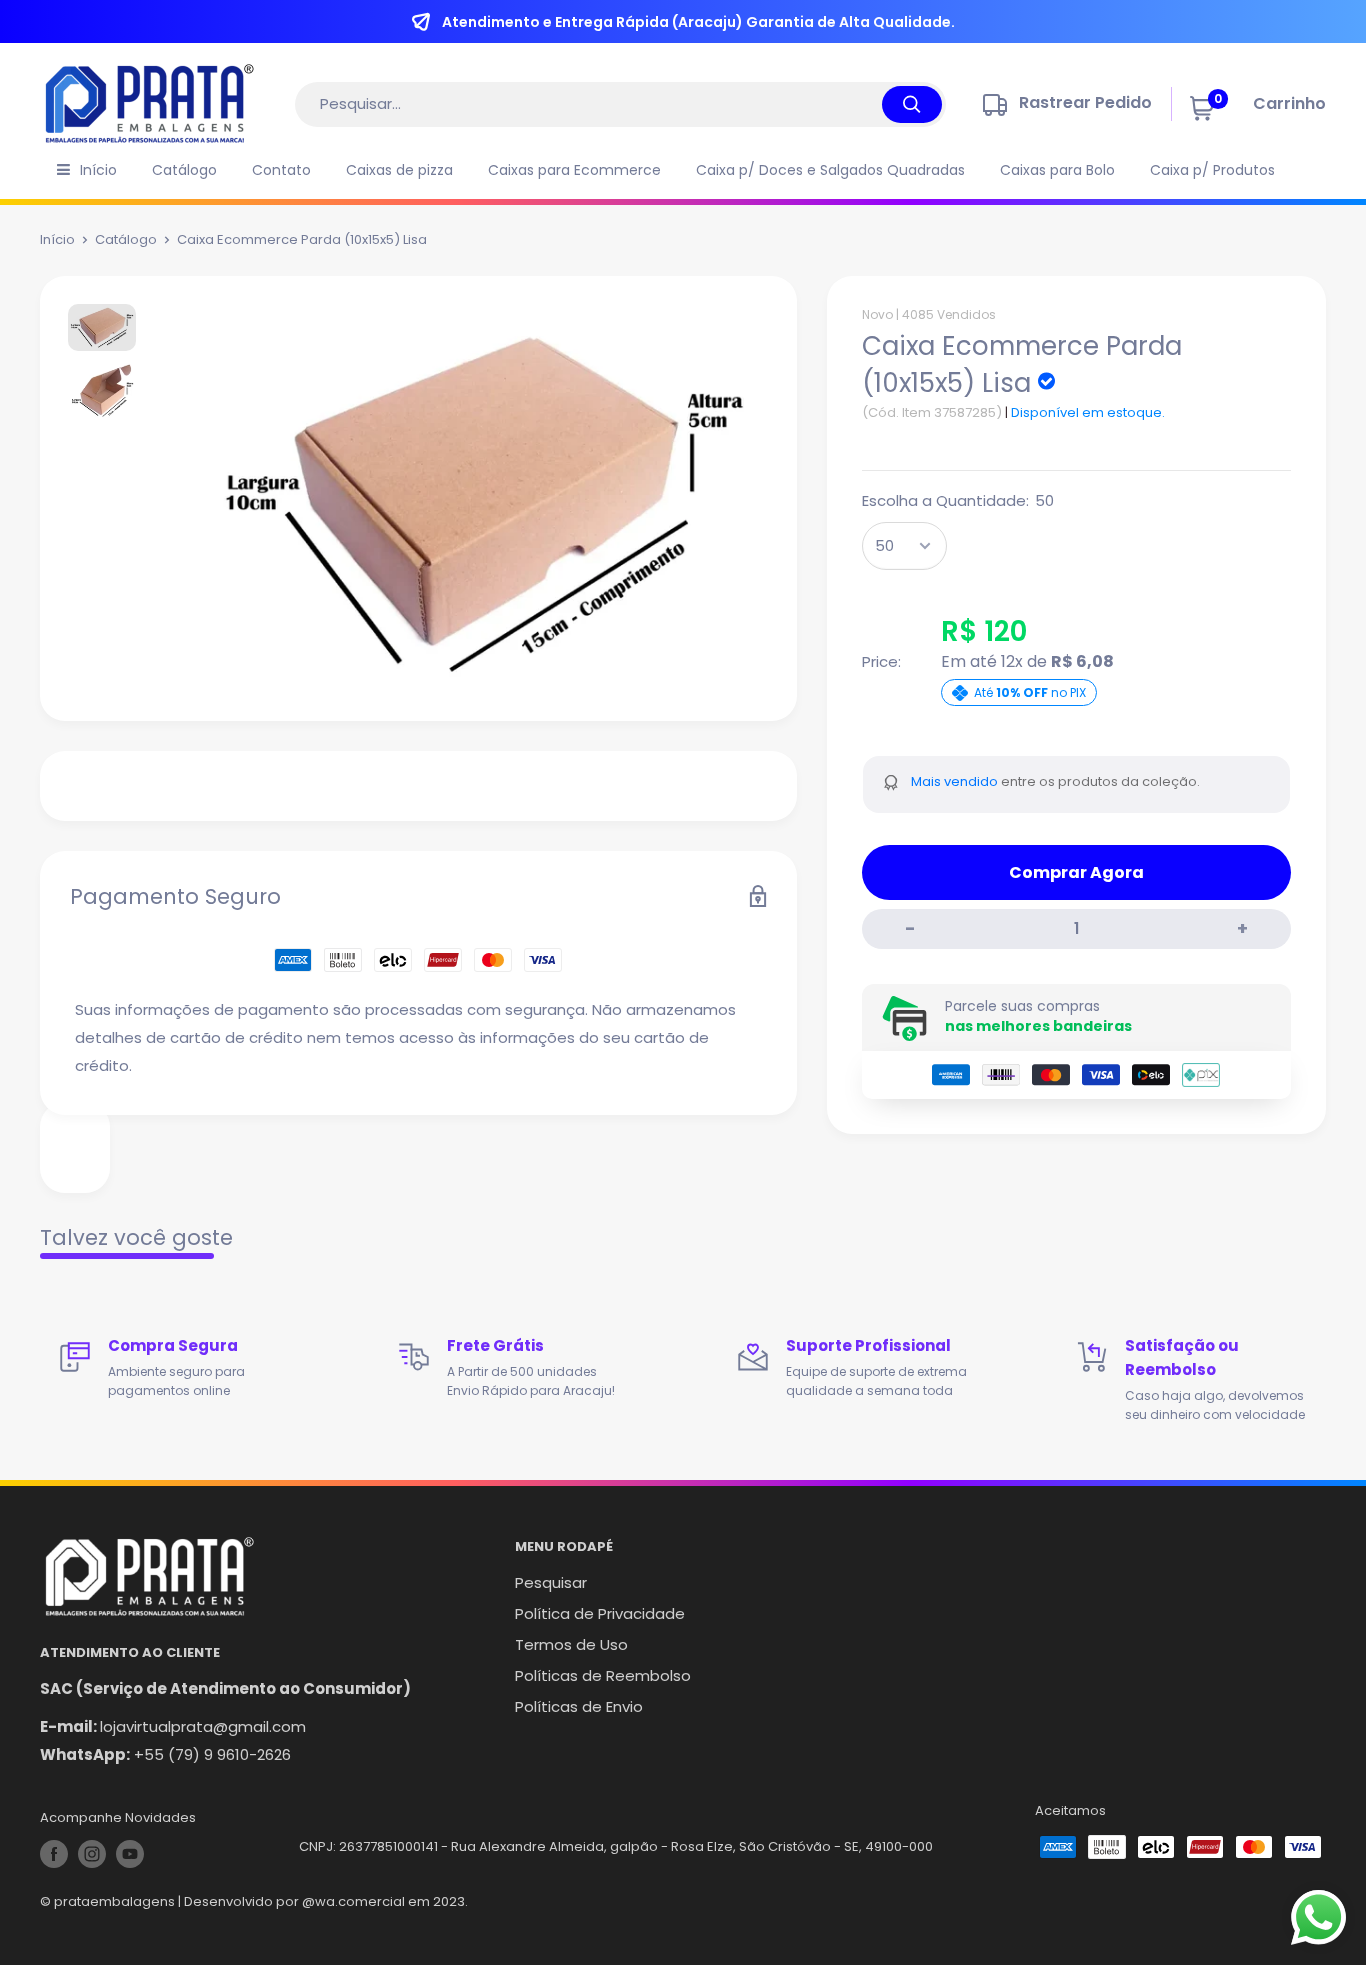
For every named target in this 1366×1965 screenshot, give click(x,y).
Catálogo (184, 170)
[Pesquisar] (912, 104)
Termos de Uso (571, 1644)
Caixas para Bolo (1057, 170)
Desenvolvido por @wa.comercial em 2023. (326, 1901)
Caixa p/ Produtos (1212, 170)
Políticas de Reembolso (603, 1675)
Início (98, 170)
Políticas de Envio (579, 1706)
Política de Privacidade (600, 1613)
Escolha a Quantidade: (958, 500)
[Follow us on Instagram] (92, 1854)
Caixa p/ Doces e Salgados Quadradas (830, 170)
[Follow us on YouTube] (130, 1854)
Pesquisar (551, 1582)
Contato (281, 170)
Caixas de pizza (399, 170)
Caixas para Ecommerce (574, 170)
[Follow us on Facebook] (54, 1854)
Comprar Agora (1076, 872)
